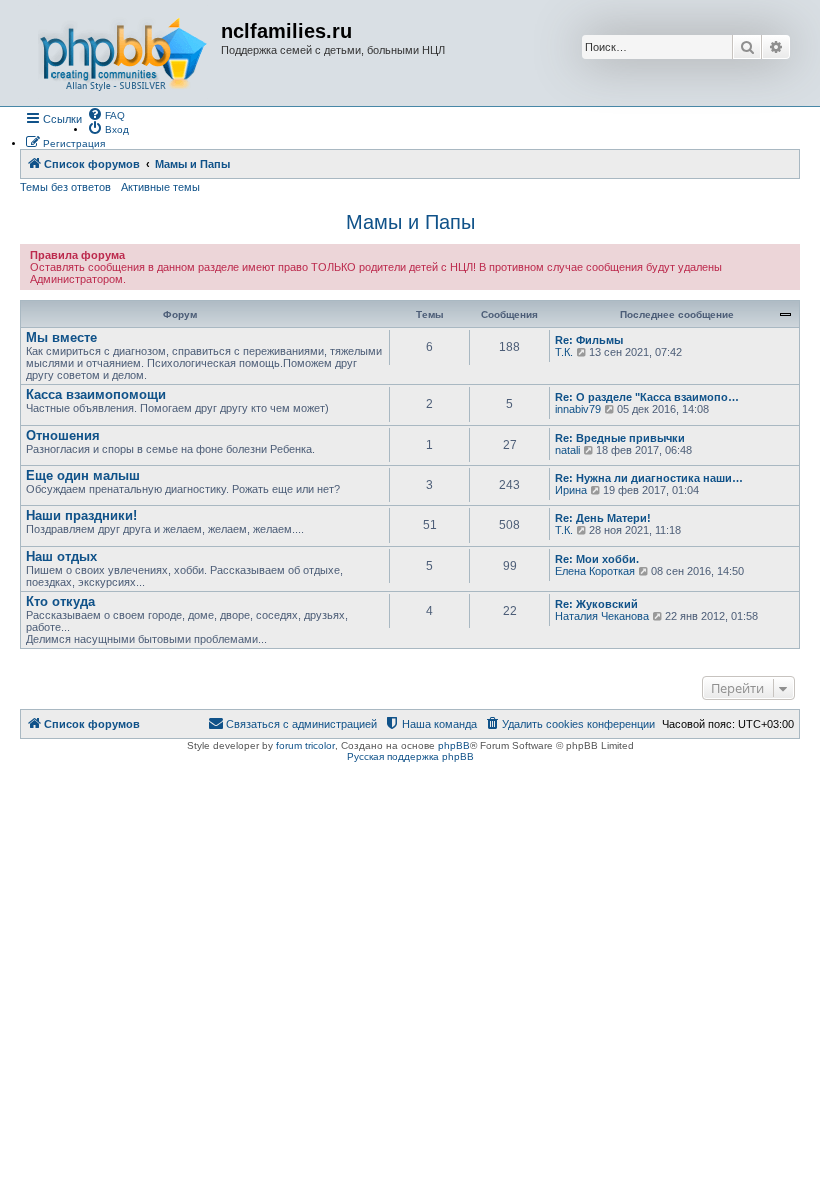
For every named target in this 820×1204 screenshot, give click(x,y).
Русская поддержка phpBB (410, 756)
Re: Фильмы (589, 340)
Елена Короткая (595, 571)
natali (567, 450)
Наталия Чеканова (602, 616)
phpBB (454, 745)
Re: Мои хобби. (597, 559)
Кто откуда (60, 601)
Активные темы (160, 187)
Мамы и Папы (410, 222)
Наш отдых (61, 556)
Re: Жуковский (596, 604)
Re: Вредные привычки (620, 438)
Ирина (571, 490)
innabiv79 (578, 409)
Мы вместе (61, 337)
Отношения (63, 435)
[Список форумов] (123, 53)
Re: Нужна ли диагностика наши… (649, 478)
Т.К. (564, 352)
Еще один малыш (83, 475)
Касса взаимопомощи (96, 394)
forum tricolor (305, 745)
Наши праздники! (81, 515)
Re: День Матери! (603, 518)
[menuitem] (106, 114)
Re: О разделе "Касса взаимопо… (647, 397)
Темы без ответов (65, 187)
